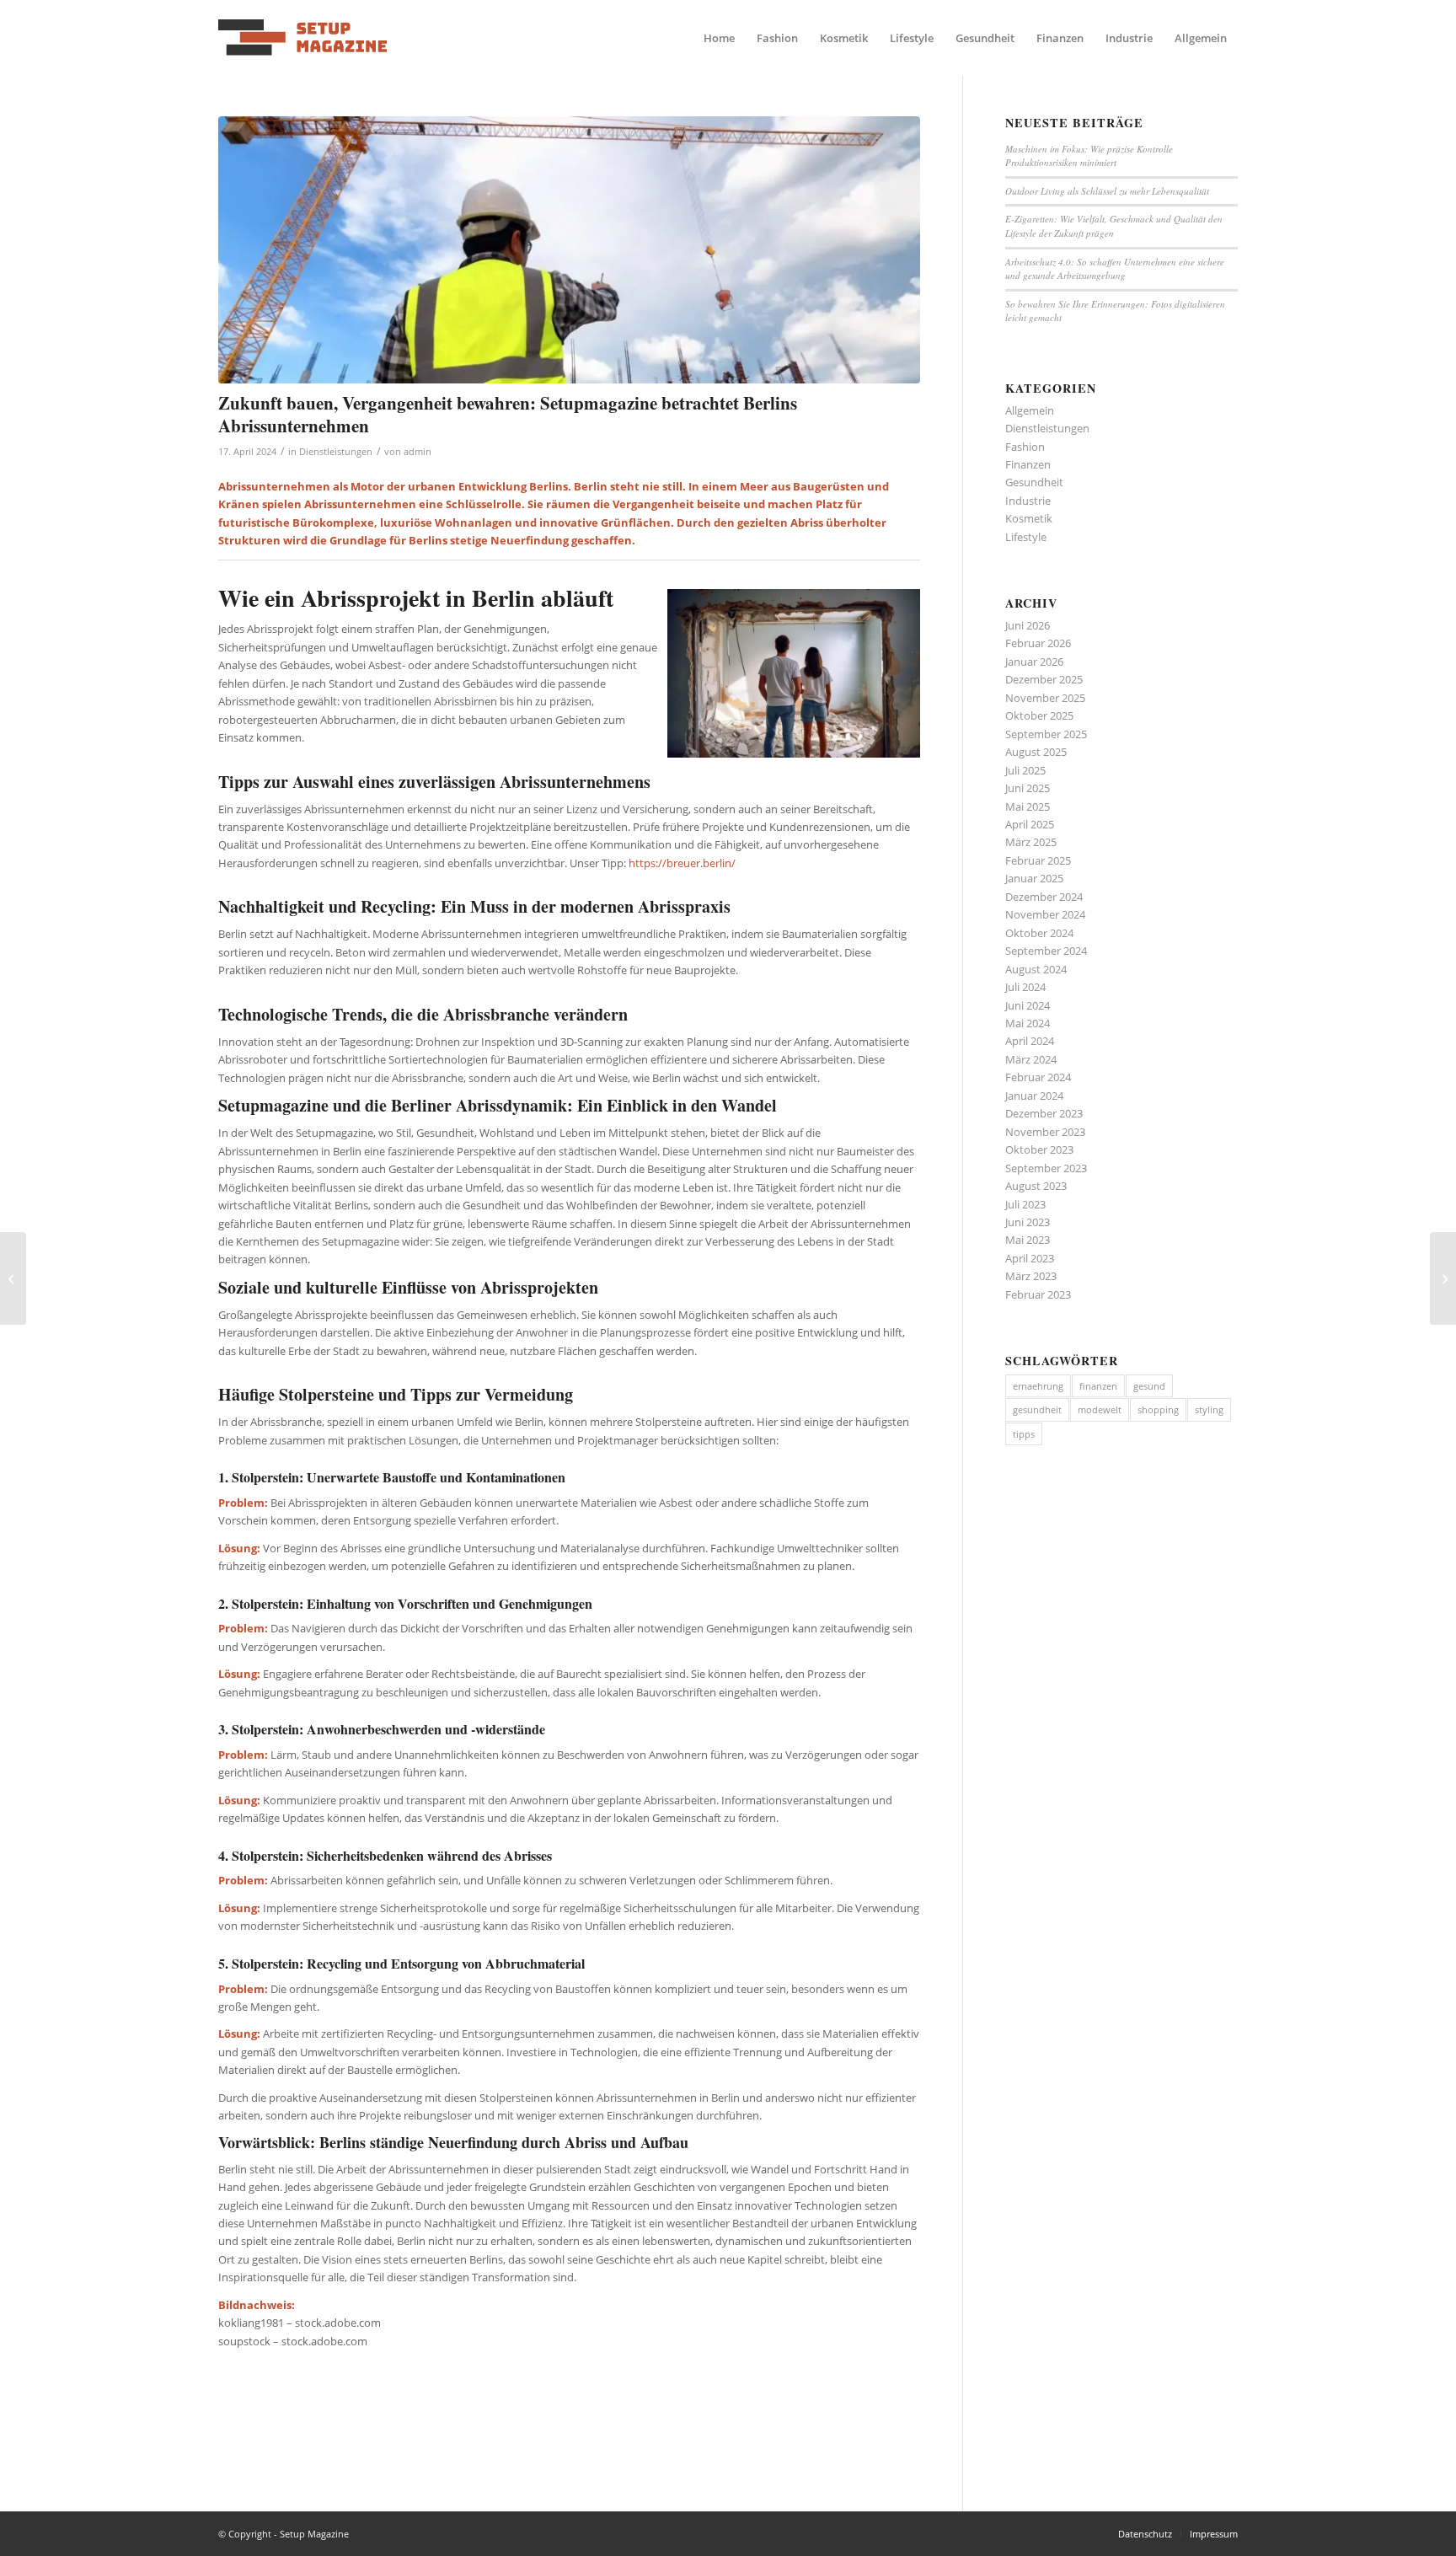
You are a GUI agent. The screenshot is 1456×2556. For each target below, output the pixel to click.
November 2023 (1045, 1132)
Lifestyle (1026, 537)
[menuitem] (719, 38)
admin (418, 452)
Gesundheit (1034, 482)
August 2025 (1036, 752)
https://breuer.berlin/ (682, 863)
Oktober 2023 (1039, 1149)
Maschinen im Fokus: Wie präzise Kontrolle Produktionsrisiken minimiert (1089, 156)
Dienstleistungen (336, 452)
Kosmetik (1029, 518)
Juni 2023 (1028, 1222)
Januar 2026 (1034, 662)
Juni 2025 (1028, 788)
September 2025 (1046, 734)
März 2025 (1031, 842)
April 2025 (1030, 824)
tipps (1024, 1434)
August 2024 (1036, 969)
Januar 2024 (1034, 1096)
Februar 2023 (1038, 1294)
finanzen (1098, 1386)
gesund (1149, 1386)
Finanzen (1028, 464)
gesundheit (1037, 1409)
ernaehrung (1038, 1386)
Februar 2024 (1038, 1077)
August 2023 (1036, 1186)
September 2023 (1046, 1168)
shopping (1158, 1409)
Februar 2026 (1038, 643)
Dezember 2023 (1044, 1113)
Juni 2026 (1028, 625)
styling (1209, 1409)
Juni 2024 (1028, 1005)
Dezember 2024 (1044, 897)
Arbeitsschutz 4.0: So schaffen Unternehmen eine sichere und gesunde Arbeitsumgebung (1115, 269)
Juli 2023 (1025, 1204)
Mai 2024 (1028, 1023)
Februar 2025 (1038, 860)
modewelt (1100, 1409)
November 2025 (1045, 698)
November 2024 (1045, 914)
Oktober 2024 (1039, 933)
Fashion (1025, 447)
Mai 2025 (1028, 806)
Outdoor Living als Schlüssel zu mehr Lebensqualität (1107, 191)
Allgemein (1030, 410)
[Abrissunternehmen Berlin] (569, 250)
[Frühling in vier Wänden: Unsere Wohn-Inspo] (13, 1278)
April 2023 (1030, 1258)
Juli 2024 (1025, 987)
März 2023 (1031, 1276)
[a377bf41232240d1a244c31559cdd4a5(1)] (302, 38)
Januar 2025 (1034, 878)
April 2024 (1030, 1041)
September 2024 (1046, 951)
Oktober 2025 (1039, 715)
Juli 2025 (1025, 770)
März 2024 (1031, 1059)
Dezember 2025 (1044, 679)
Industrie (1028, 501)
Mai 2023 (1028, 1240)
